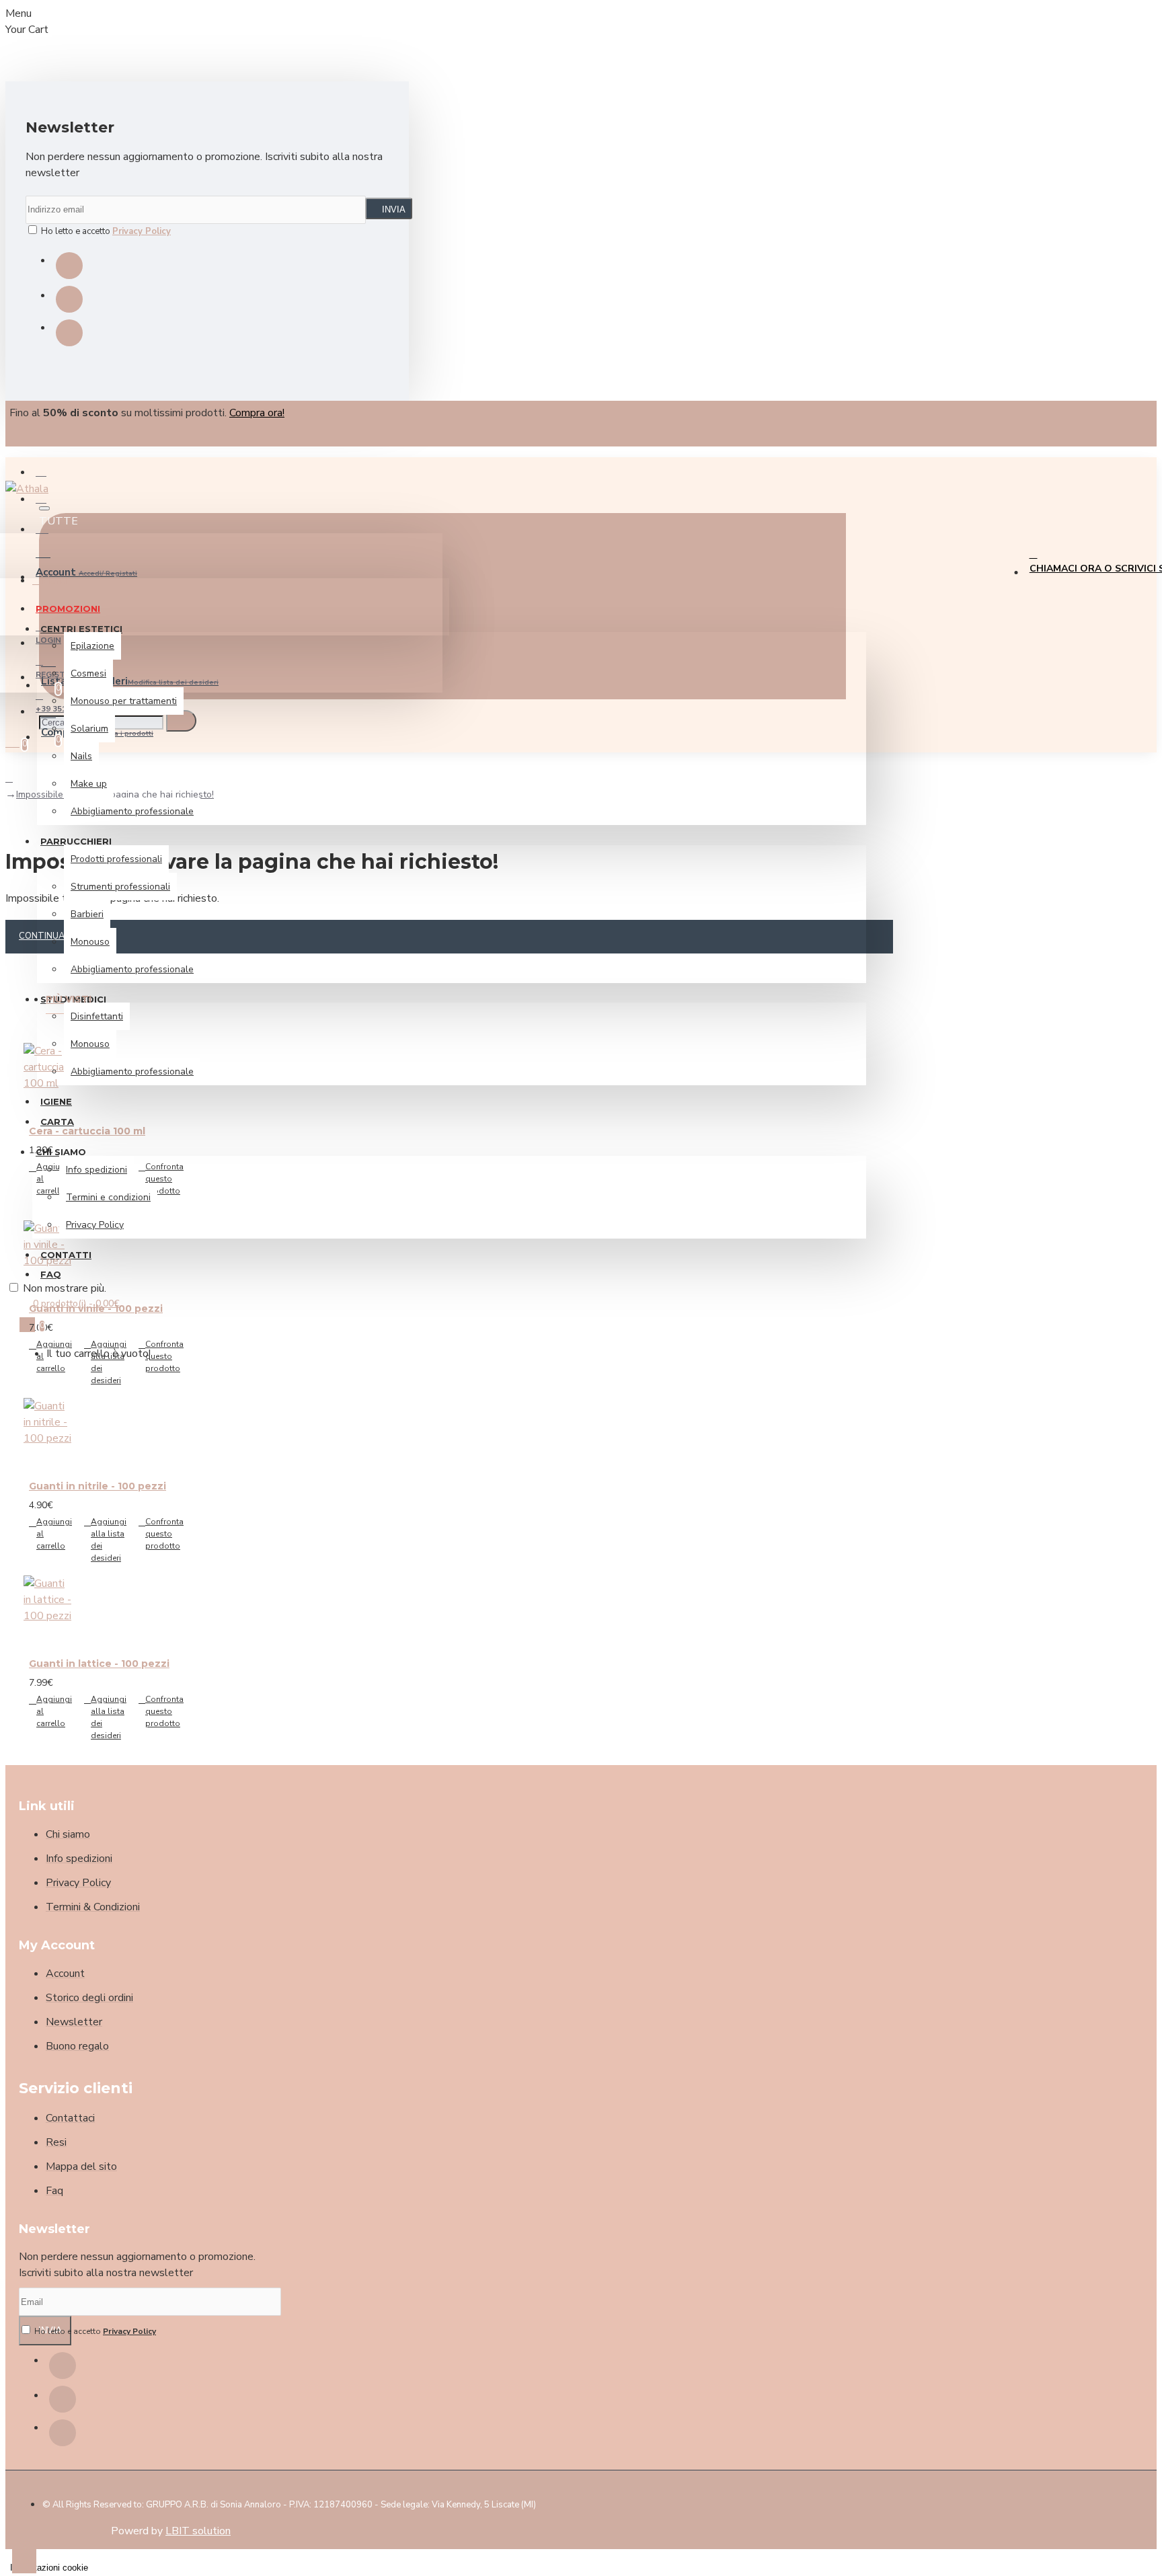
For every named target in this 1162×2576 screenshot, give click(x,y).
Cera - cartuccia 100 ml (87, 1131)
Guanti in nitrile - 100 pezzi (98, 1486)
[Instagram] (69, 299)
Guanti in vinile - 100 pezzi (96, 1309)
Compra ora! (257, 413)
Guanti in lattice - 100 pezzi (99, 1664)
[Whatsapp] (69, 333)
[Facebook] (69, 266)
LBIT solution (198, 2531)
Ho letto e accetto (105, 231)
